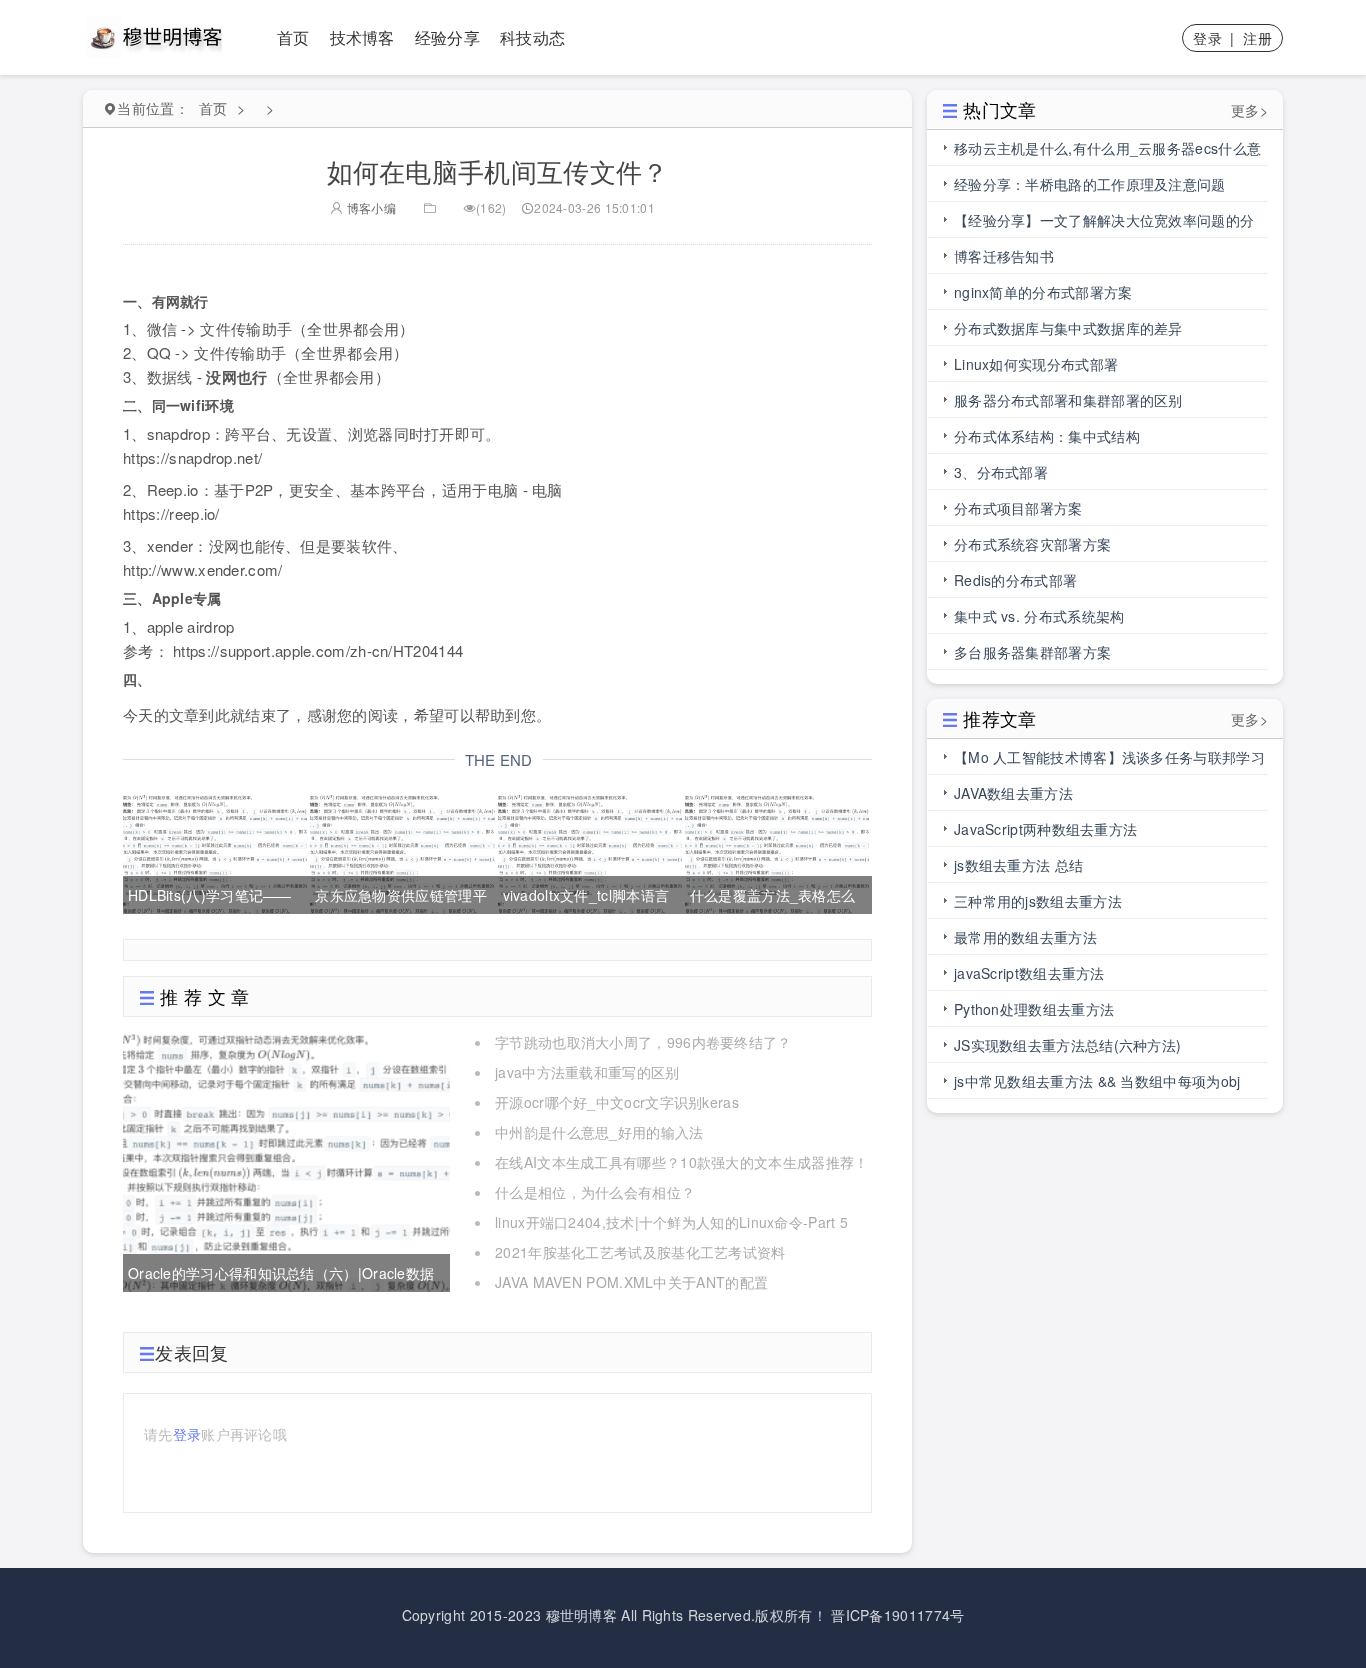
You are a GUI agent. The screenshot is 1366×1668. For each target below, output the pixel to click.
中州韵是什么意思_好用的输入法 (599, 1132)
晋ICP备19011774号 (897, 1615)
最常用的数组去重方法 (1025, 937)
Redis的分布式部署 (1015, 580)
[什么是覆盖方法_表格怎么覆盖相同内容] (777, 851)
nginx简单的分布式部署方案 (1043, 292)
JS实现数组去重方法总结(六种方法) (1067, 1045)
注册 (1257, 38)
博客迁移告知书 (1004, 256)
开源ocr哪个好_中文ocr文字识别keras (617, 1102)
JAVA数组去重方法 (1013, 793)
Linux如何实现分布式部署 (1036, 364)
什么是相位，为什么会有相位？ (595, 1192)
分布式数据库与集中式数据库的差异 (1068, 328)
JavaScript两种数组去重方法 (1045, 829)
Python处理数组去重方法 (1034, 1009)
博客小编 (369, 207)
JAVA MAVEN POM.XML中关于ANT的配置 (631, 1282)
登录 (1207, 38)
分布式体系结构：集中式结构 (1047, 436)
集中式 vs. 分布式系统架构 (1039, 616)
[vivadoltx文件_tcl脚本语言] (590, 851)
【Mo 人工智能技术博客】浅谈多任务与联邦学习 (1109, 757)
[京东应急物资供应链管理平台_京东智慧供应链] (402, 851)
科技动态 (532, 37)
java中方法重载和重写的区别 (587, 1072)
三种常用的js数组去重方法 (1038, 901)
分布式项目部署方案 (1018, 508)
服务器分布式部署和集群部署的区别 (1068, 400)
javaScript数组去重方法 (1029, 973)
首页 (293, 37)
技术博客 (362, 37)
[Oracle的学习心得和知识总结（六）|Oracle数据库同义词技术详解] (286, 1160)
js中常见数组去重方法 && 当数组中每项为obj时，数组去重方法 (1097, 1085)
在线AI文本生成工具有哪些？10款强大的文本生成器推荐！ (681, 1162)
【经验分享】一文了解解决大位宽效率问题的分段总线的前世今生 (1104, 224)
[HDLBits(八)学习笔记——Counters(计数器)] (215, 851)
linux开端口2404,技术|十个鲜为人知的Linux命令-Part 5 (671, 1222)
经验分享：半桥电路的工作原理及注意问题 (1090, 184)
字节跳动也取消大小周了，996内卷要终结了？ (643, 1042)
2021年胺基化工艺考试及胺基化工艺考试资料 (640, 1252)
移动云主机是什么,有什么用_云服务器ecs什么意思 (1107, 152)
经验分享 (447, 37)
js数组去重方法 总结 (1018, 865)
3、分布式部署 (1001, 472)
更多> (1249, 110)
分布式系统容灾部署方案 (1032, 544)
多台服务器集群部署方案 (1032, 652)
